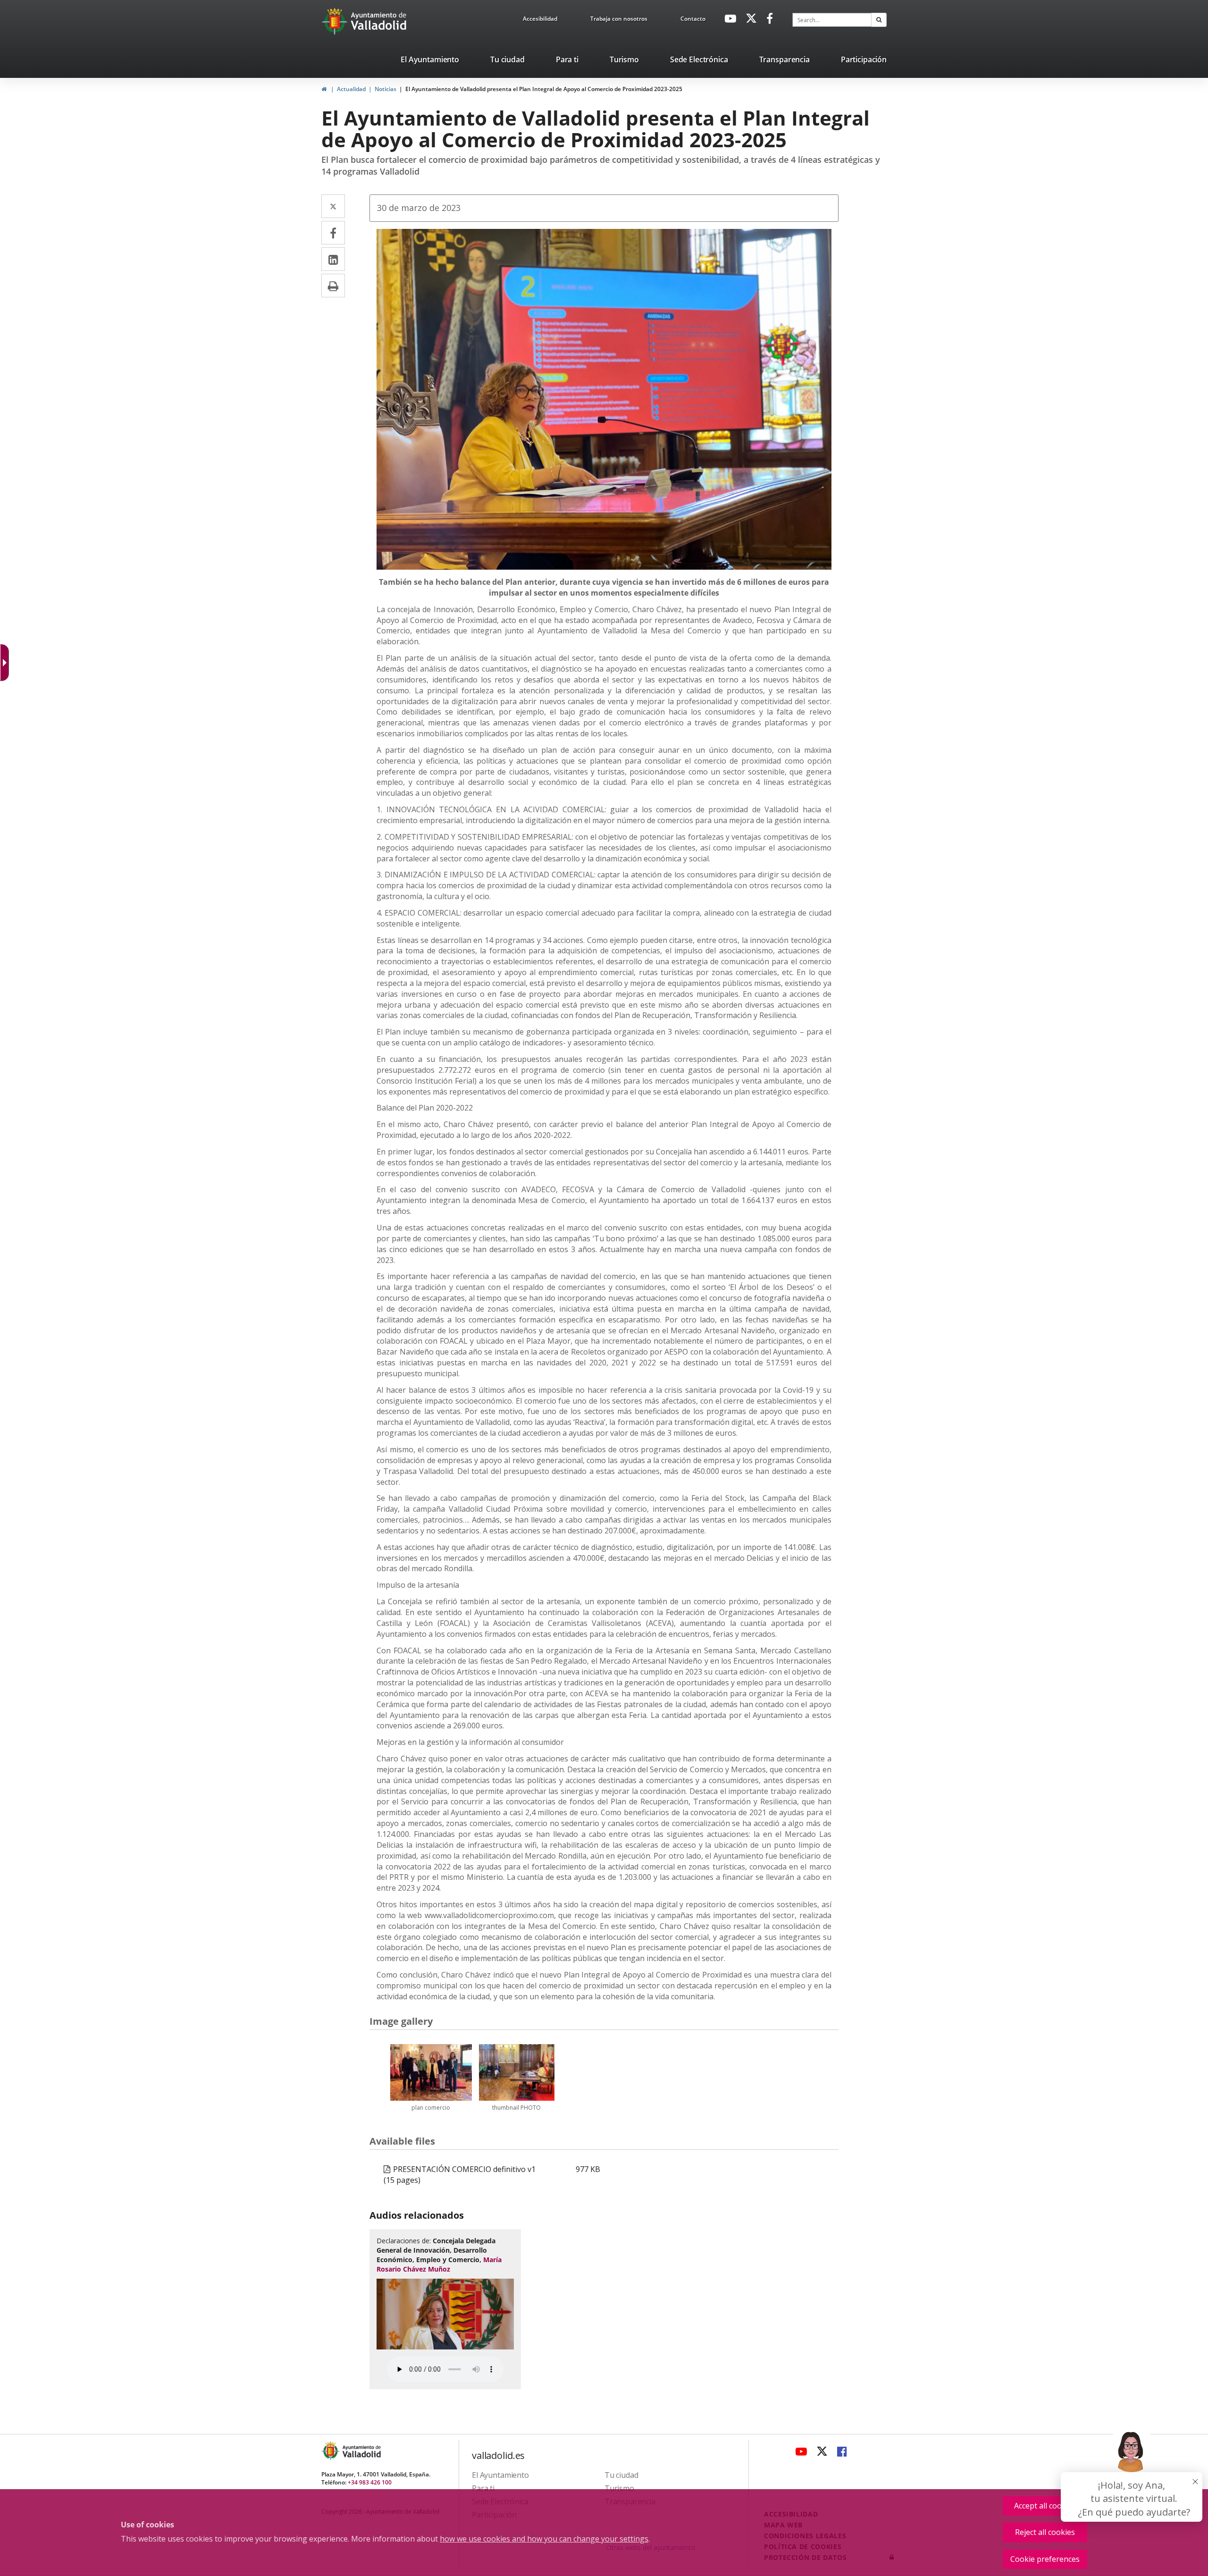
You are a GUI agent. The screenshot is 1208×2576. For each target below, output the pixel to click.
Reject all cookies (1045, 2532)
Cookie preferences (1045, 2559)
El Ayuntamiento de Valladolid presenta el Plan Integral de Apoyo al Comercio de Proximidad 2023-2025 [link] (544, 89)
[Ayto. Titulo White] (379, 21)
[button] (879, 20)
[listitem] (430, 61)
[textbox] (832, 20)
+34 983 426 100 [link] (370, 2482)
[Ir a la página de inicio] (336, 21)
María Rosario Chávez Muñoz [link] (439, 2264)
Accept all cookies (1045, 2506)
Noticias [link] (386, 89)
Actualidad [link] (351, 89)
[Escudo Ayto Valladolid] (331, 2451)
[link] (540, 20)
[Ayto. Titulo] (361, 2451)
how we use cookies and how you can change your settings (544, 2539)
